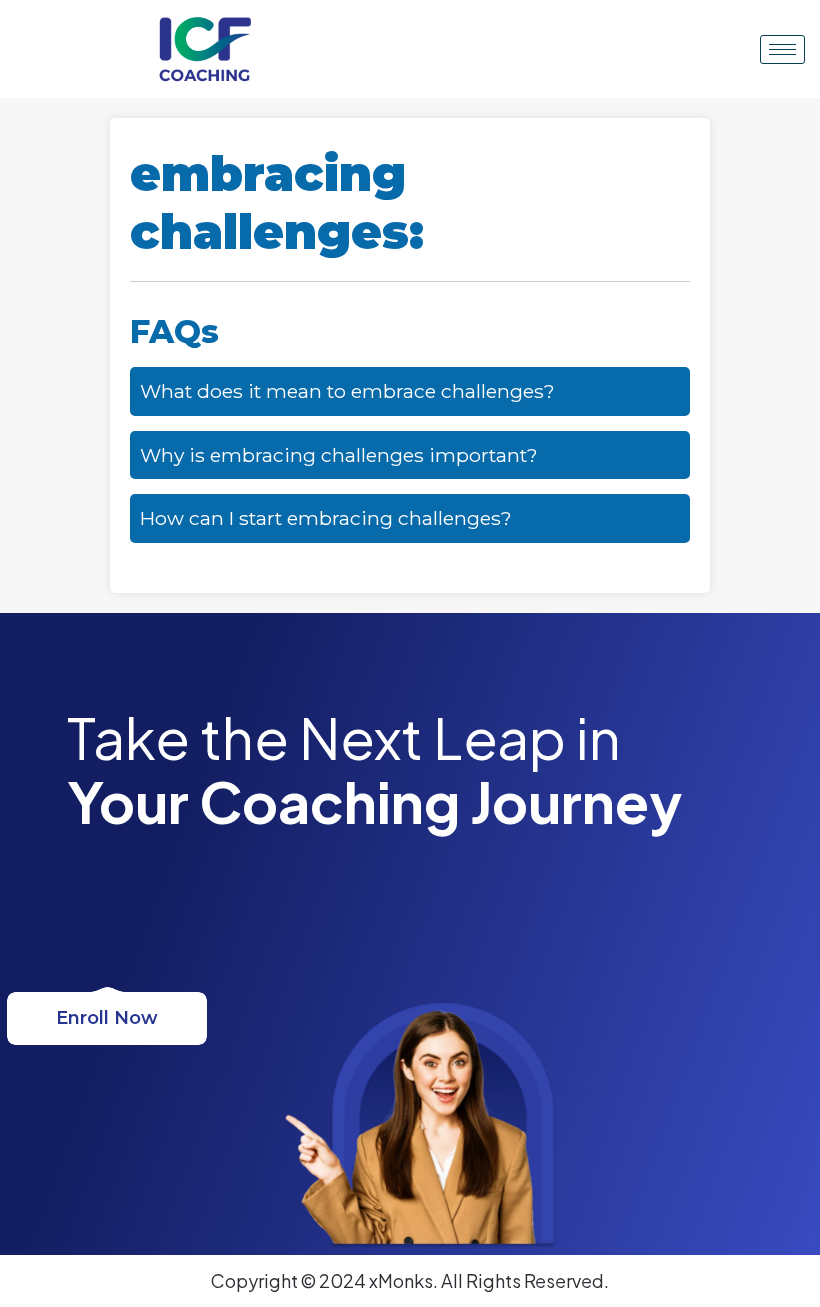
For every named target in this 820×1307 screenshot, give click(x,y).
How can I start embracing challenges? (326, 518)
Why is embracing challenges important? (339, 455)
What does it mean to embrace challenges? (347, 391)
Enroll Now (107, 1018)
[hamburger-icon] (782, 49)
